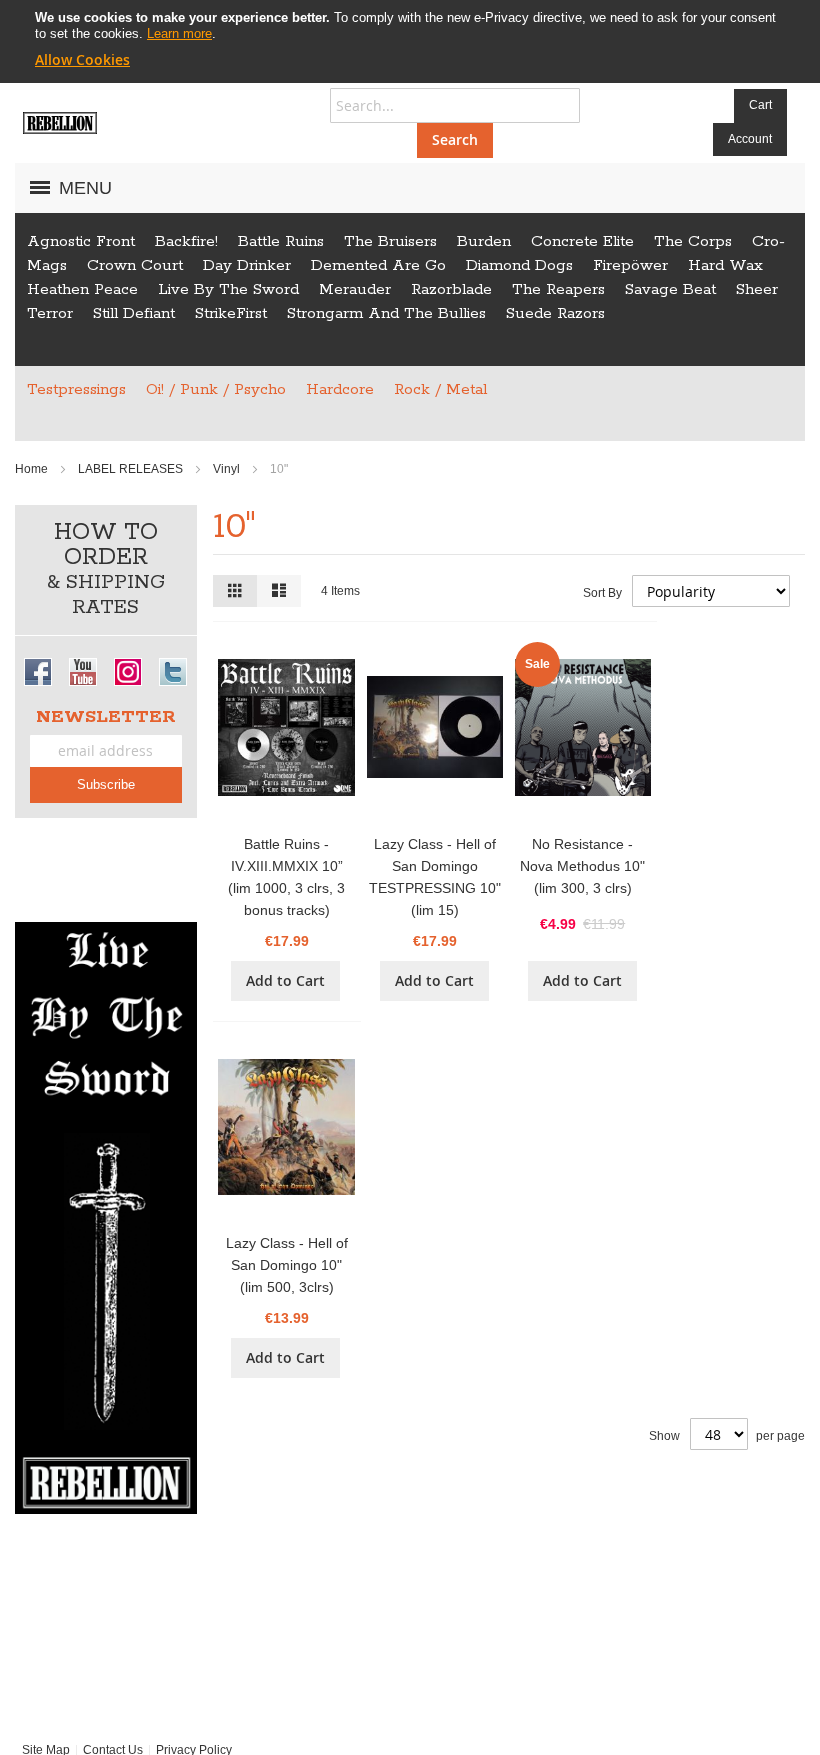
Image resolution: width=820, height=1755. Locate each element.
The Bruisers (390, 241)
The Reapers (558, 289)
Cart (760, 105)
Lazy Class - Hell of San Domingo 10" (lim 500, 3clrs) (287, 1265)
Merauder (355, 289)
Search (455, 139)
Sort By (602, 593)
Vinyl (228, 469)
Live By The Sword (228, 289)
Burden (484, 241)
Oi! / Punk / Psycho (216, 389)
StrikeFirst (231, 313)
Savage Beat (670, 289)
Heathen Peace (82, 289)
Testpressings (76, 389)
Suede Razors (555, 313)
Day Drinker (247, 265)
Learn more (179, 33)
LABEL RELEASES (132, 469)
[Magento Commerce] (60, 123)
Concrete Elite (582, 241)
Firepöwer (630, 265)
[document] (410, 39)
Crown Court (135, 265)
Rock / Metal (440, 389)
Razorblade (451, 289)
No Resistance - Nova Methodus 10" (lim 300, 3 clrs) (582, 866)
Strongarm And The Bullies (386, 313)
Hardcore (340, 389)
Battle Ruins (281, 241)
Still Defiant (134, 313)
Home (33, 469)
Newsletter (106, 717)
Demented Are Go (378, 265)
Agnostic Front (81, 241)
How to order (106, 569)
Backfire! (186, 241)
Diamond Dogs (519, 265)
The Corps (693, 241)
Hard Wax (725, 265)
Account (750, 139)
